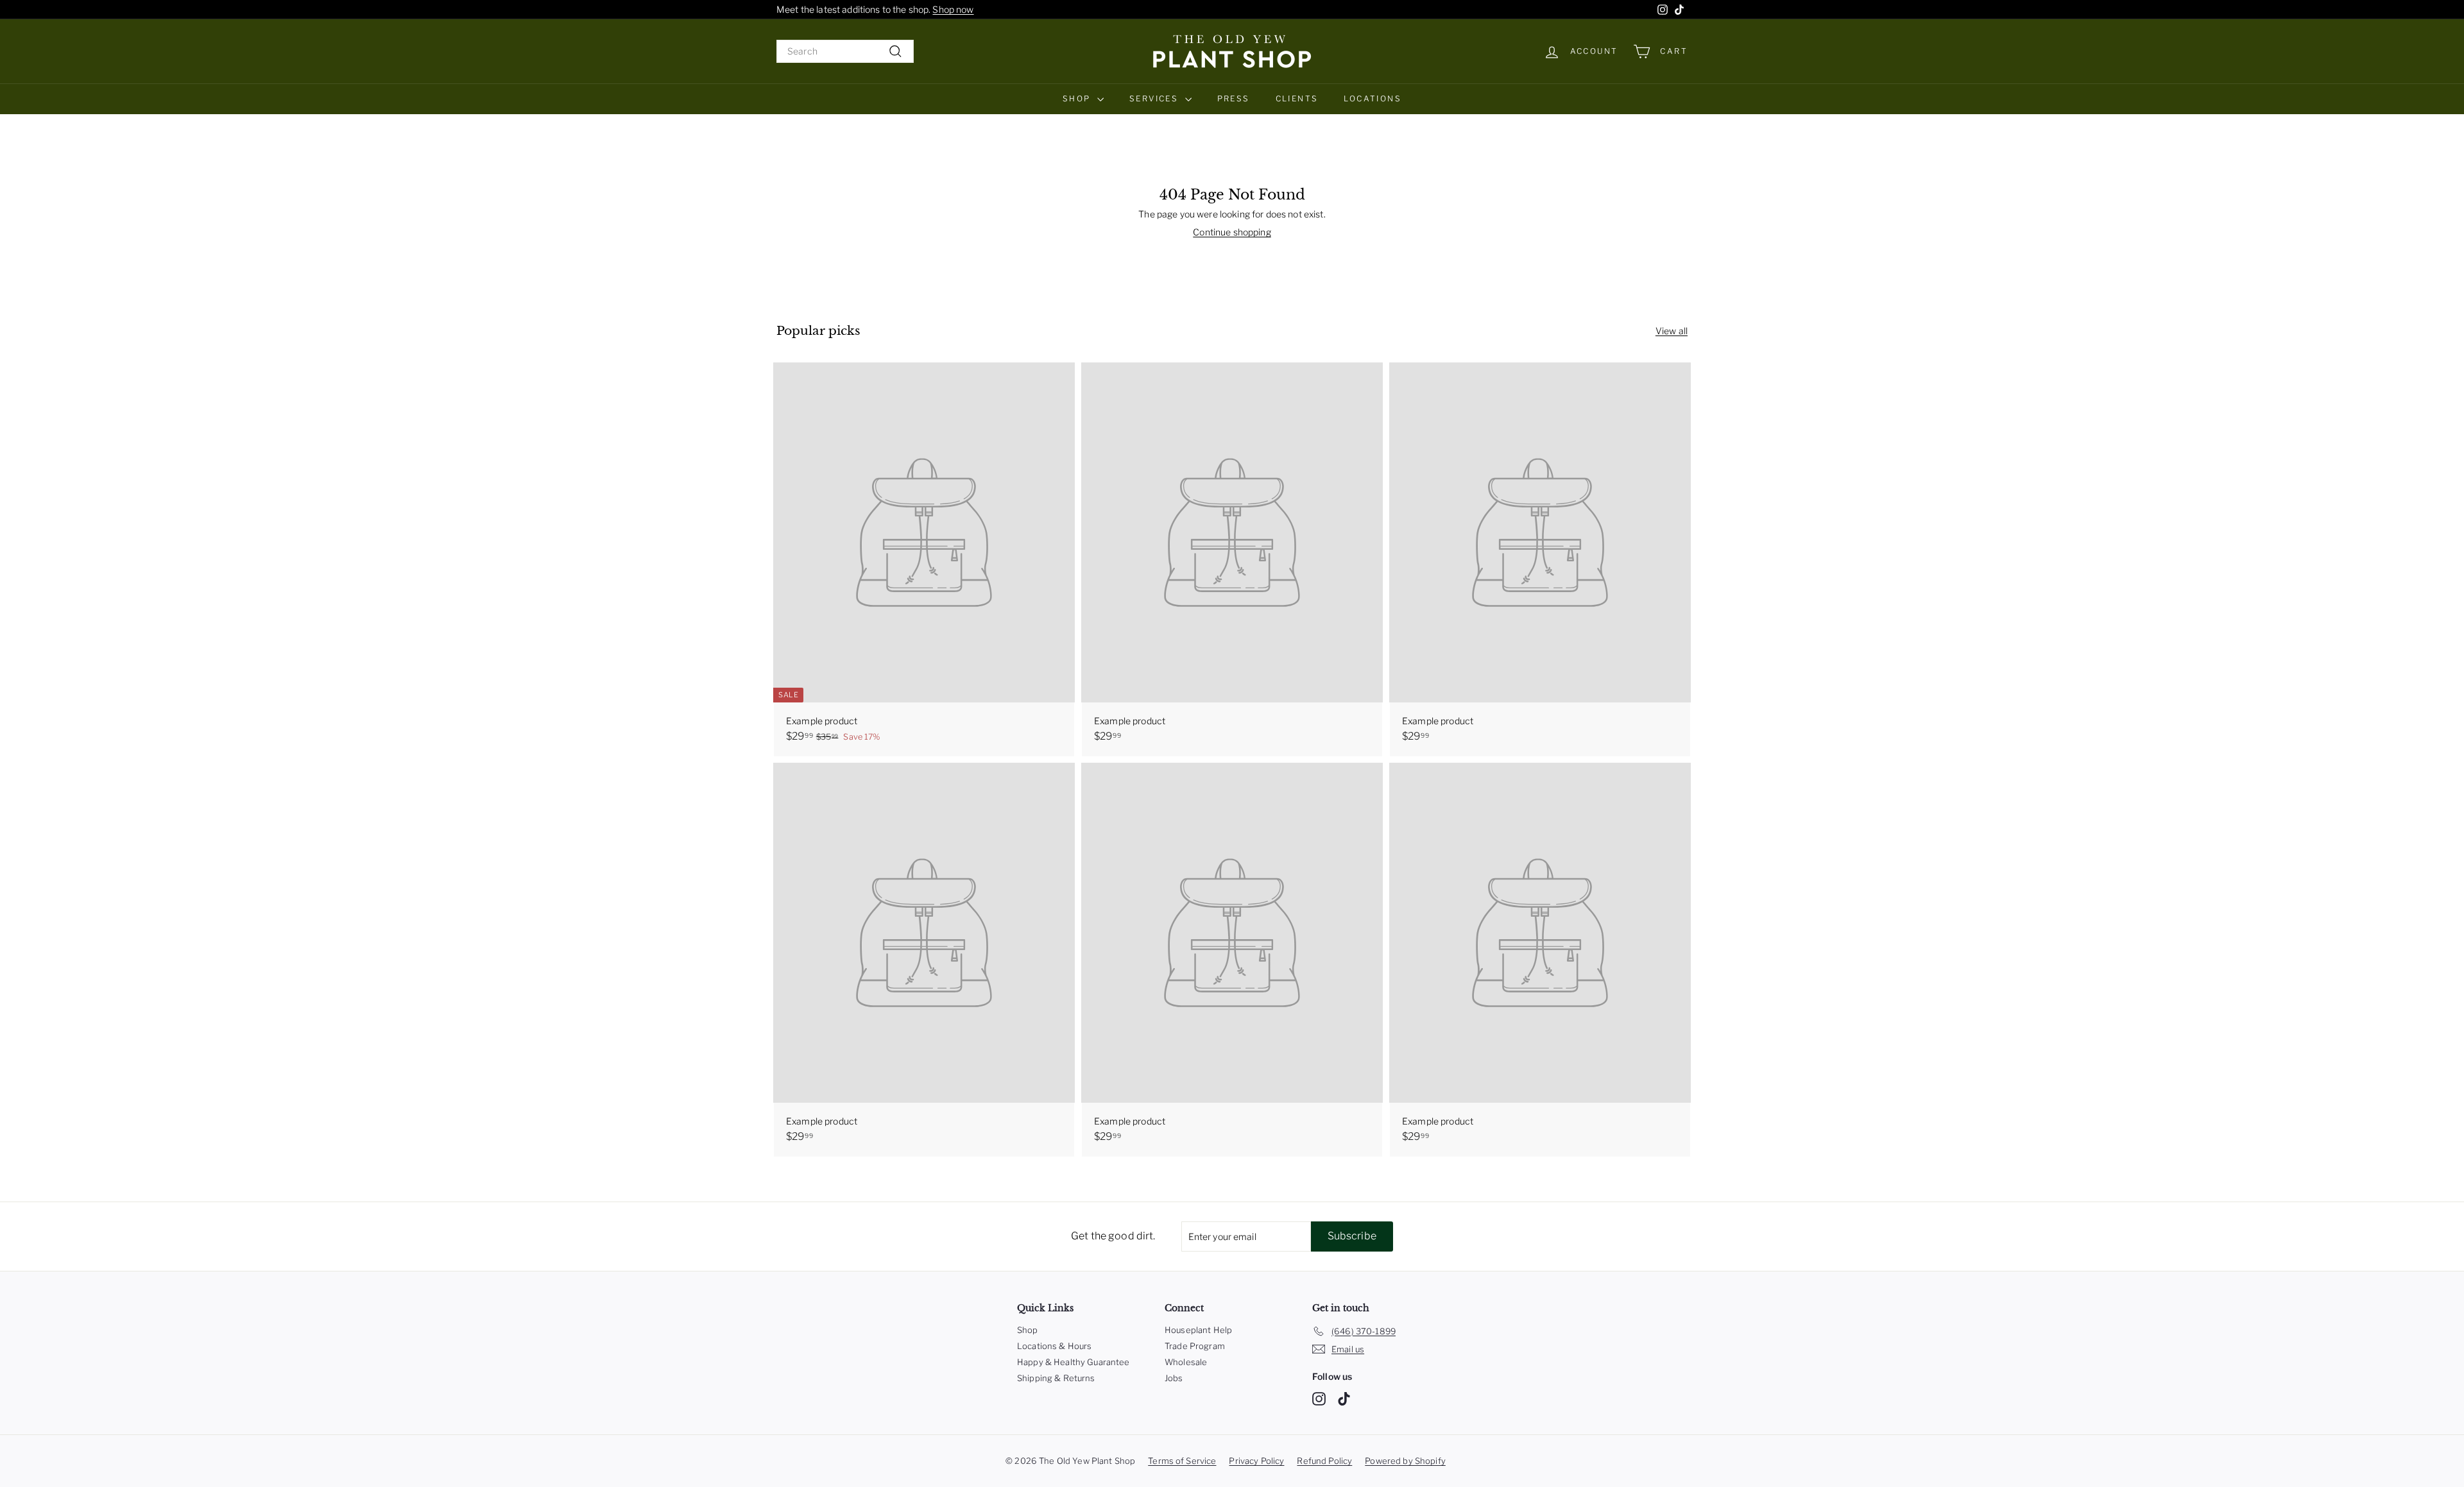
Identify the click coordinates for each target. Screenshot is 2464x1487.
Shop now (953, 9)
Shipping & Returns (1056, 1378)
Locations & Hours (1054, 1346)
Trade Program (1195, 1346)
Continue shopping (1232, 232)
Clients (1297, 98)
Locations (1373, 98)
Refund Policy (1324, 1461)
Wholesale (1186, 1362)
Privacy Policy (1256, 1461)
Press (1234, 98)
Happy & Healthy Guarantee (1074, 1362)
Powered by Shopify (1405, 1461)
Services (1156, 98)
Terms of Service (1182, 1461)
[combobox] (845, 51)
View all (1672, 331)
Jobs (1174, 1378)
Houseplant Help (1198, 1330)
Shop (1078, 98)
